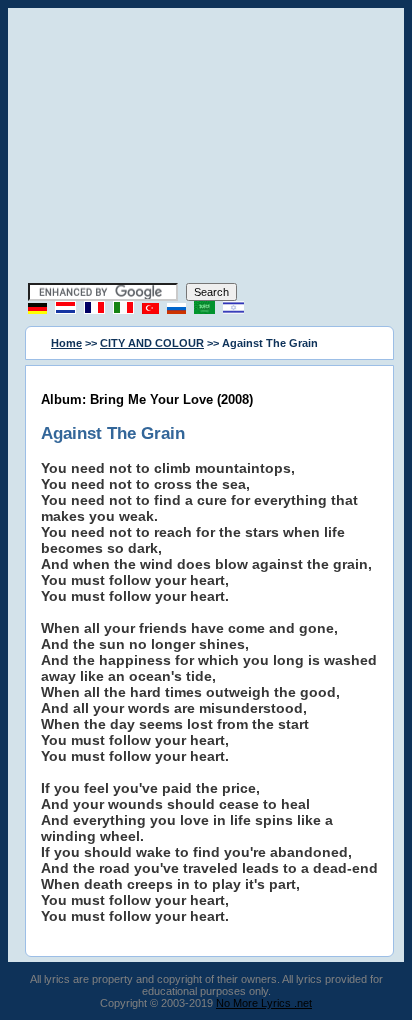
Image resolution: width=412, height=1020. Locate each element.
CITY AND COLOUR (152, 343)
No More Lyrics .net (264, 1003)
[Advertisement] (206, 148)
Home (66, 343)
